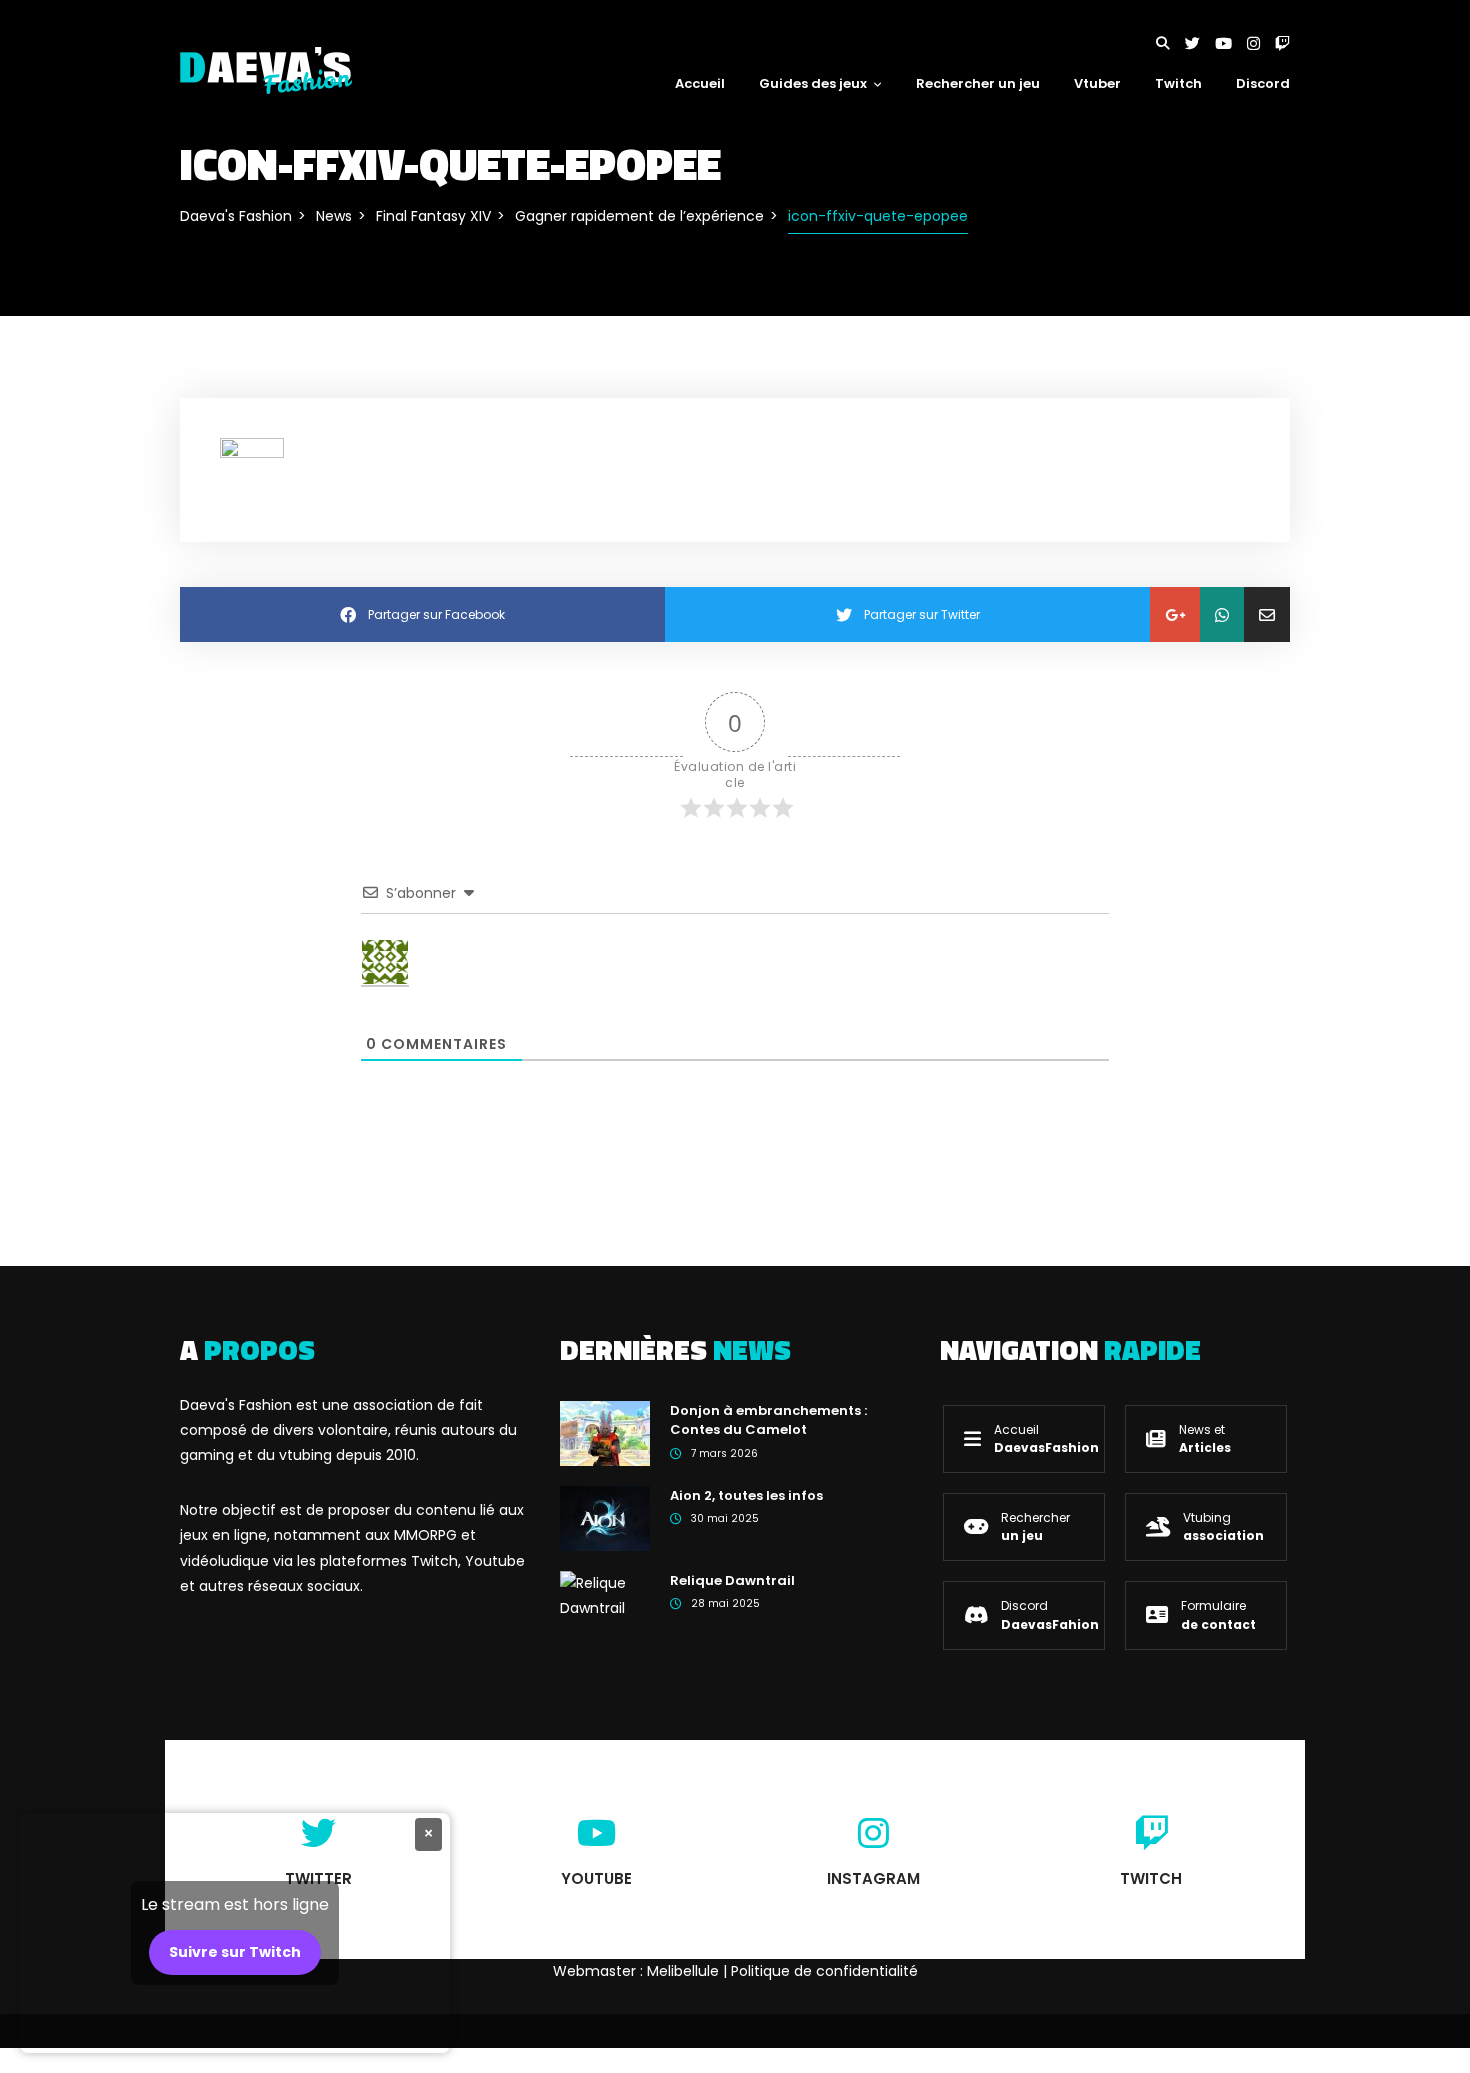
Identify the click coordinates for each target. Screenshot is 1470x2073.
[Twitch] (1282, 43)
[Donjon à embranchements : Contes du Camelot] (605, 1432)
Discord (1263, 83)
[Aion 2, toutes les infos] (605, 1517)
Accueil (700, 83)
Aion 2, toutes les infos (746, 1495)
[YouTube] (1231, 43)
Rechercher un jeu (978, 83)
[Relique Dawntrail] (605, 1595)
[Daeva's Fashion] (266, 69)
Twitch (1178, 83)
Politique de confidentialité (824, 1971)
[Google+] (1175, 614)
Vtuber (1097, 83)
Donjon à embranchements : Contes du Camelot (768, 1420)
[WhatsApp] (1222, 614)
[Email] (1267, 614)
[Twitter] (1200, 43)
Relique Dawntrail (732, 1580)
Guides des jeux (813, 83)
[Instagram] (1261, 43)
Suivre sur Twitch (235, 1952)
